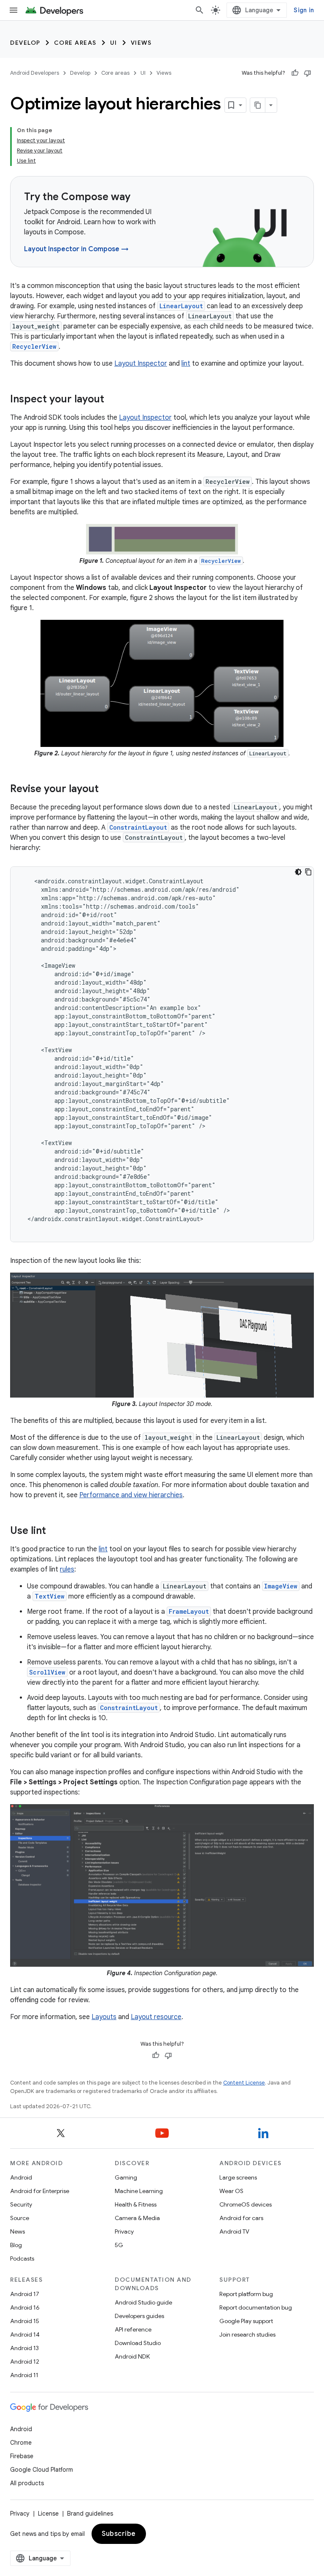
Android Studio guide (143, 2302)
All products (27, 2483)
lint (186, 364)
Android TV (234, 2231)
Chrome (21, 2443)
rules (67, 1569)
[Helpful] (295, 73)
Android (21, 2177)
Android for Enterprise (40, 2191)
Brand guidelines (90, 2514)
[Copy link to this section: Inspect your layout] (113, 400)
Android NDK (132, 2356)
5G (119, 2245)
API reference (133, 2329)
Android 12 (25, 2362)
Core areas (75, 43)
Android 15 (25, 2321)
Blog (16, 2245)
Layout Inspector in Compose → (76, 249)
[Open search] (200, 10)
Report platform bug (246, 2294)
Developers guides (139, 2316)
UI (114, 43)
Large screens (238, 2177)
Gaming (126, 2177)
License (48, 2514)
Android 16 (25, 2307)
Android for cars (241, 2218)
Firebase (22, 2456)
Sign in (304, 10)
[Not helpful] (308, 73)
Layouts (104, 2017)
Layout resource (156, 2017)
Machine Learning (139, 2191)
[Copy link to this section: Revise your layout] (107, 790)
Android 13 (24, 2348)
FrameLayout (189, 1611)
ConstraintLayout (138, 827)
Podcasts (22, 2258)
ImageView (281, 1586)
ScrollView (47, 1672)
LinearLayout (181, 306)
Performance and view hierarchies (131, 1495)
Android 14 (25, 2334)
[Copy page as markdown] (258, 105)
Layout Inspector (141, 364)
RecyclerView (34, 346)
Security (21, 2204)
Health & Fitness (136, 2204)
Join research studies (247, 2334)
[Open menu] (13, 10)
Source (20, 2218)
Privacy (124, 2231)
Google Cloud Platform (42, 2470)
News (18, 2231)
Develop (25, 43)
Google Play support (246, 2321)
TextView (50, 1596)
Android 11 (24, 2375)
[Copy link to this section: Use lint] (54, 1531)
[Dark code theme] (298, 872)
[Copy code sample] (308, 872)
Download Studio (138, 2343)
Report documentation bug (256, 2307)
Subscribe (119, 2534)
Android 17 (25, 2294)
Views (141, 43)
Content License (244, 2083)
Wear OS (231, 2191)
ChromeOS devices (246, 2204)
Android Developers (35, 73)
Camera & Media (137, 2218)
